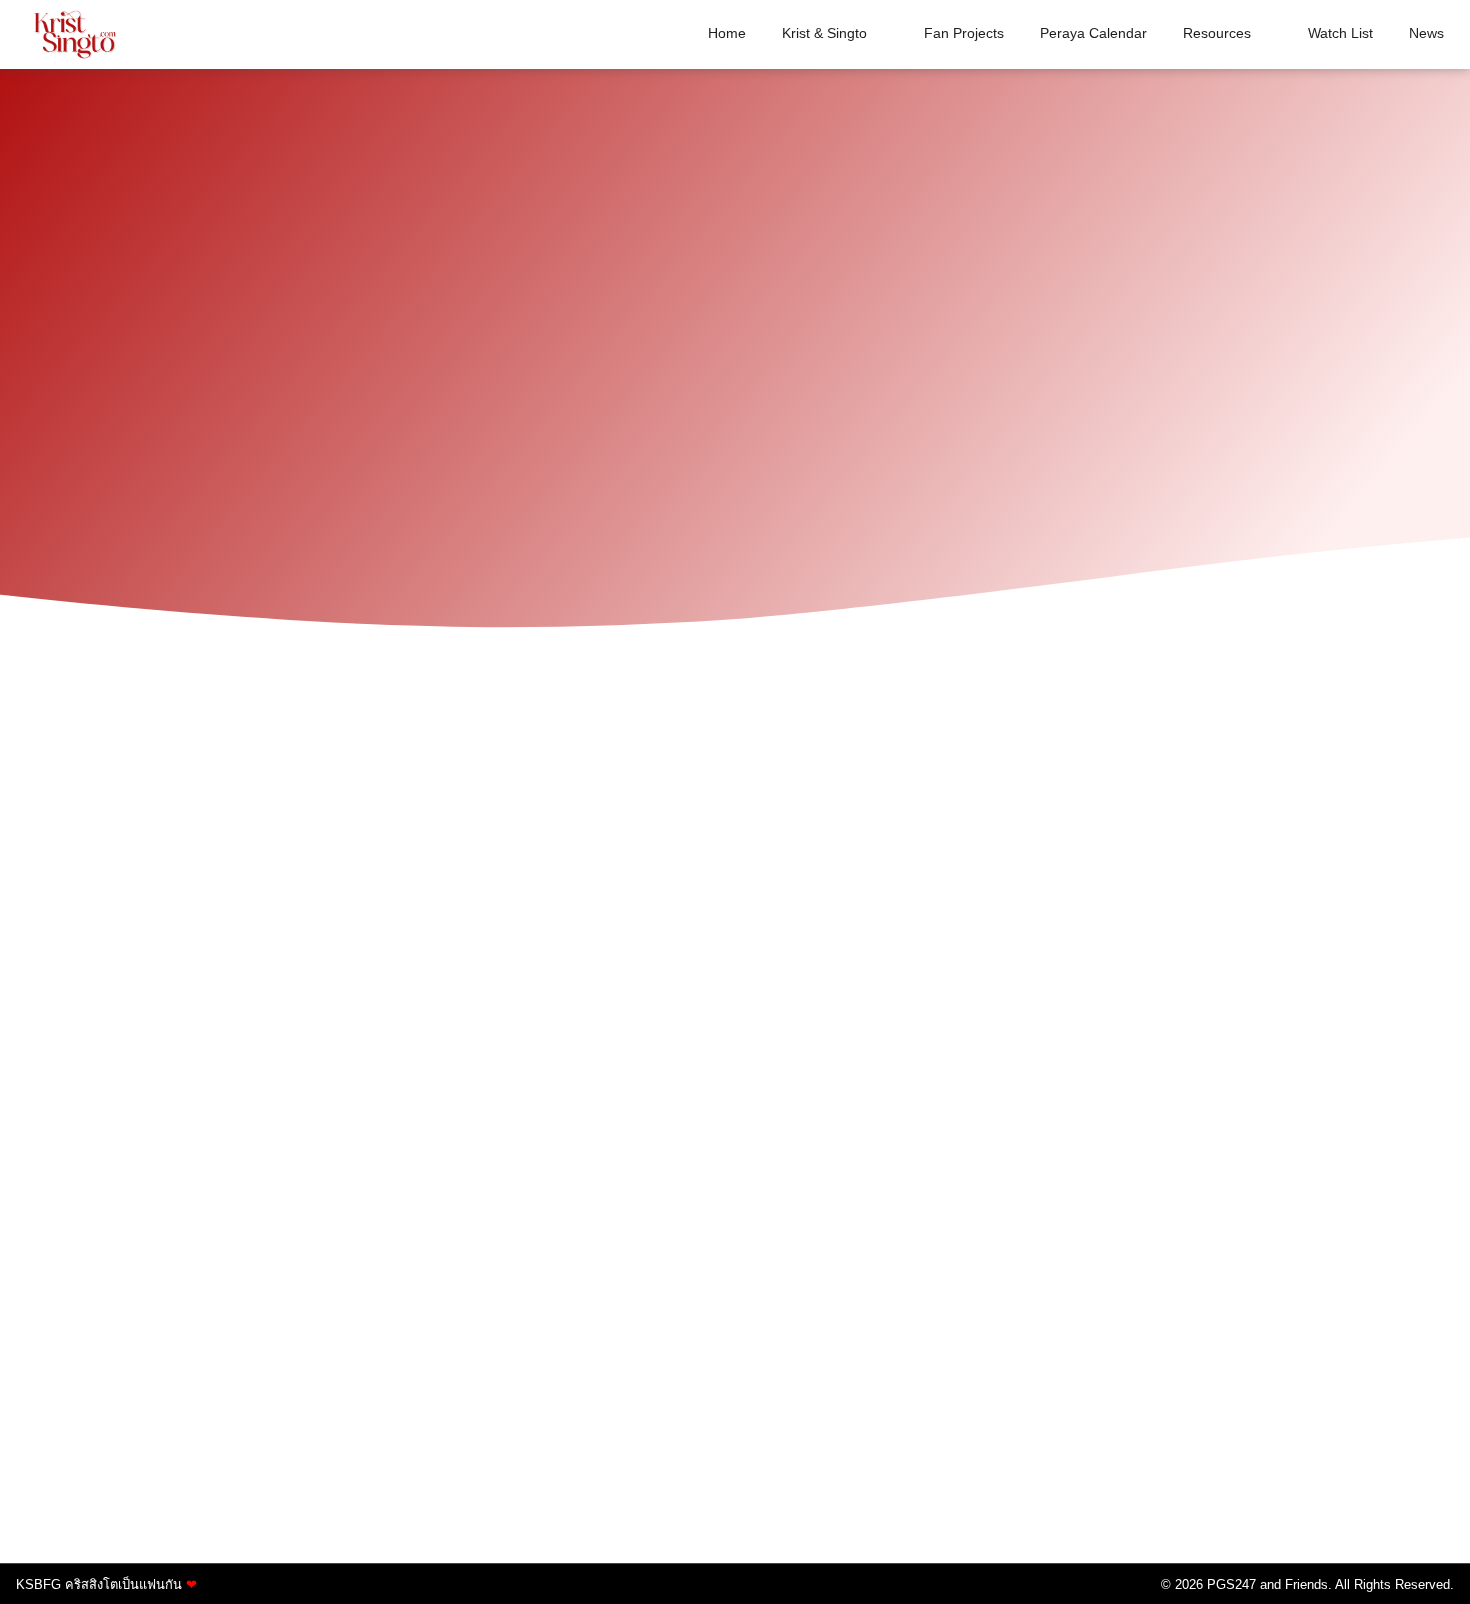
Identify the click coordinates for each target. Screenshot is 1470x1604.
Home (727, 33)
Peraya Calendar (1093, 33)
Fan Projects (964, 33)
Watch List (1340, 33)
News (1426, 33)
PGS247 (1231, 1584)
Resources (1217, 33)
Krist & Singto (824, 33)
